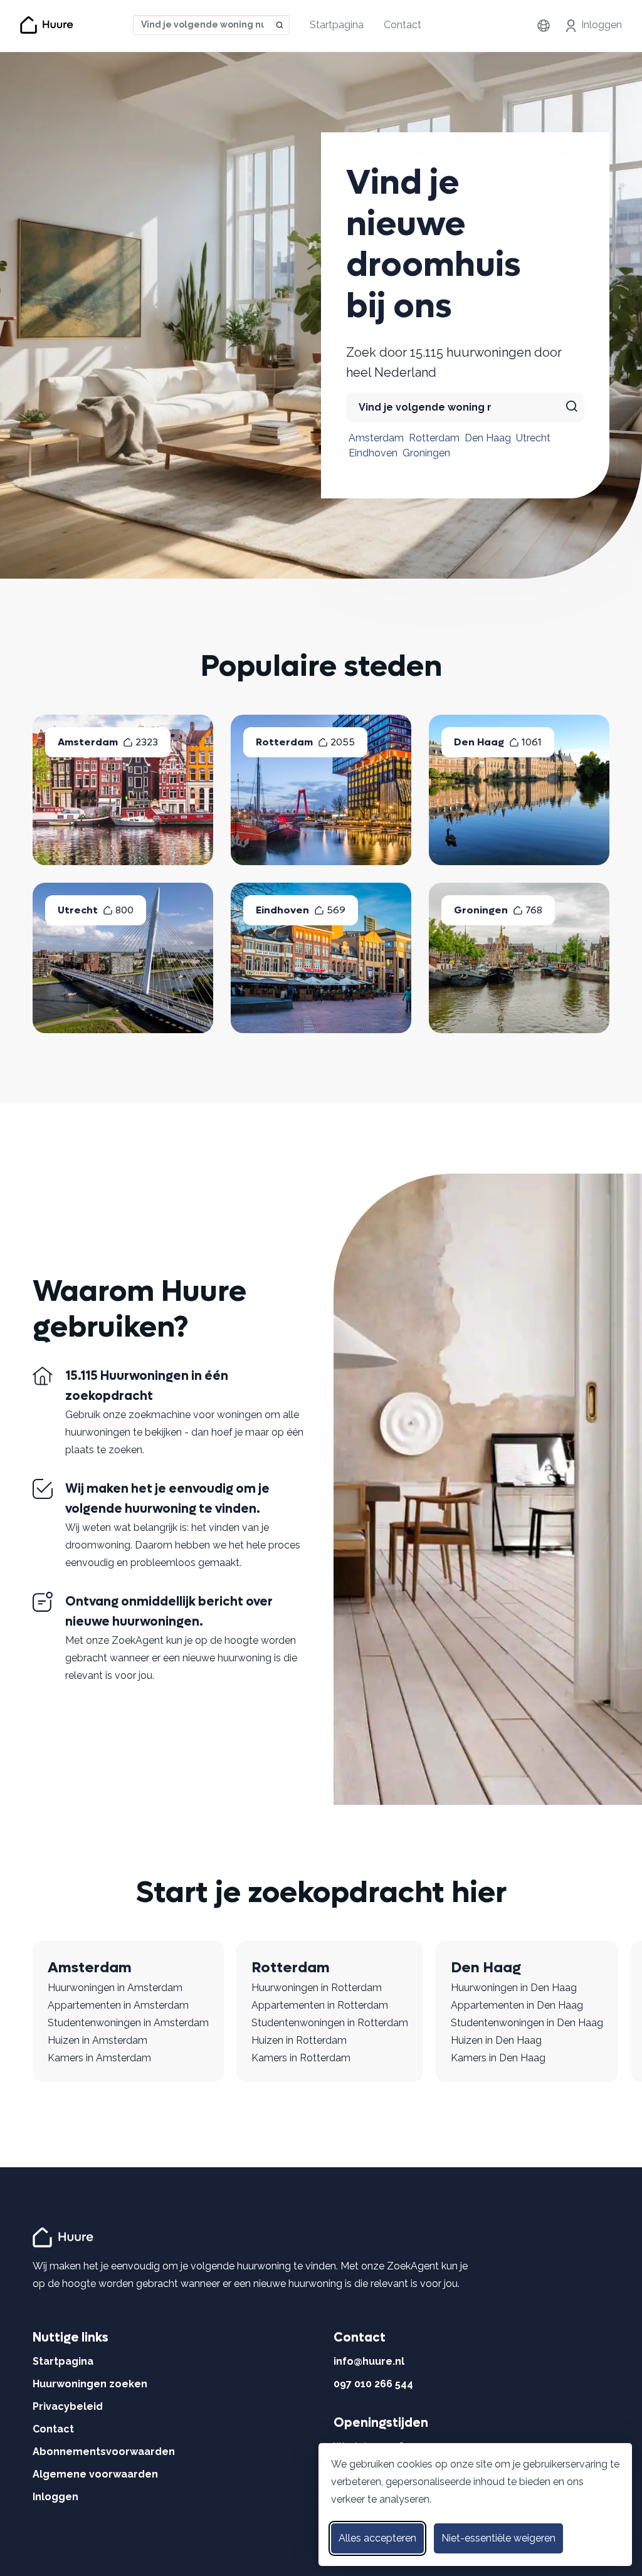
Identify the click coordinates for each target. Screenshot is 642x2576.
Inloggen (602, 25)
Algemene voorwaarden (95, 2474)
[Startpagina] (65, 2237)
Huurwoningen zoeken (90, 2384)
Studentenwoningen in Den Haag (527, 2023)
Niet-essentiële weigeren (498, 2538)
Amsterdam (376, 438)
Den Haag (488, 438)
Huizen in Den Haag (496, 2040)
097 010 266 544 (373, 2384)
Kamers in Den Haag (498, 2058)
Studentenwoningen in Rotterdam (330, 2023)
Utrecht (533, 438)
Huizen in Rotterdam (299, 2040)
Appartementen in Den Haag (517, 2005)
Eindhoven (373, 453)
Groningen (426, 453)
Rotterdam (434, 438)
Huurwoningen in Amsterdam (115, 1988)
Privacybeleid (68, 2406)
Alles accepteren (377, 2538)
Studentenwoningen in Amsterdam (128, 2023)
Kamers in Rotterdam (301, 2058)
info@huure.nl (369, 2361)
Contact (403, 25)
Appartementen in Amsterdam (118, 2005)
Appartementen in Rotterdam (320, 2005)
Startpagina (337, 25)
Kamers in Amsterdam (99, 2058)
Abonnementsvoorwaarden (104, 2452)
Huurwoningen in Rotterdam (317, 1988)
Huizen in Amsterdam (97, 2040)
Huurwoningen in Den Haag (514, 1988)
